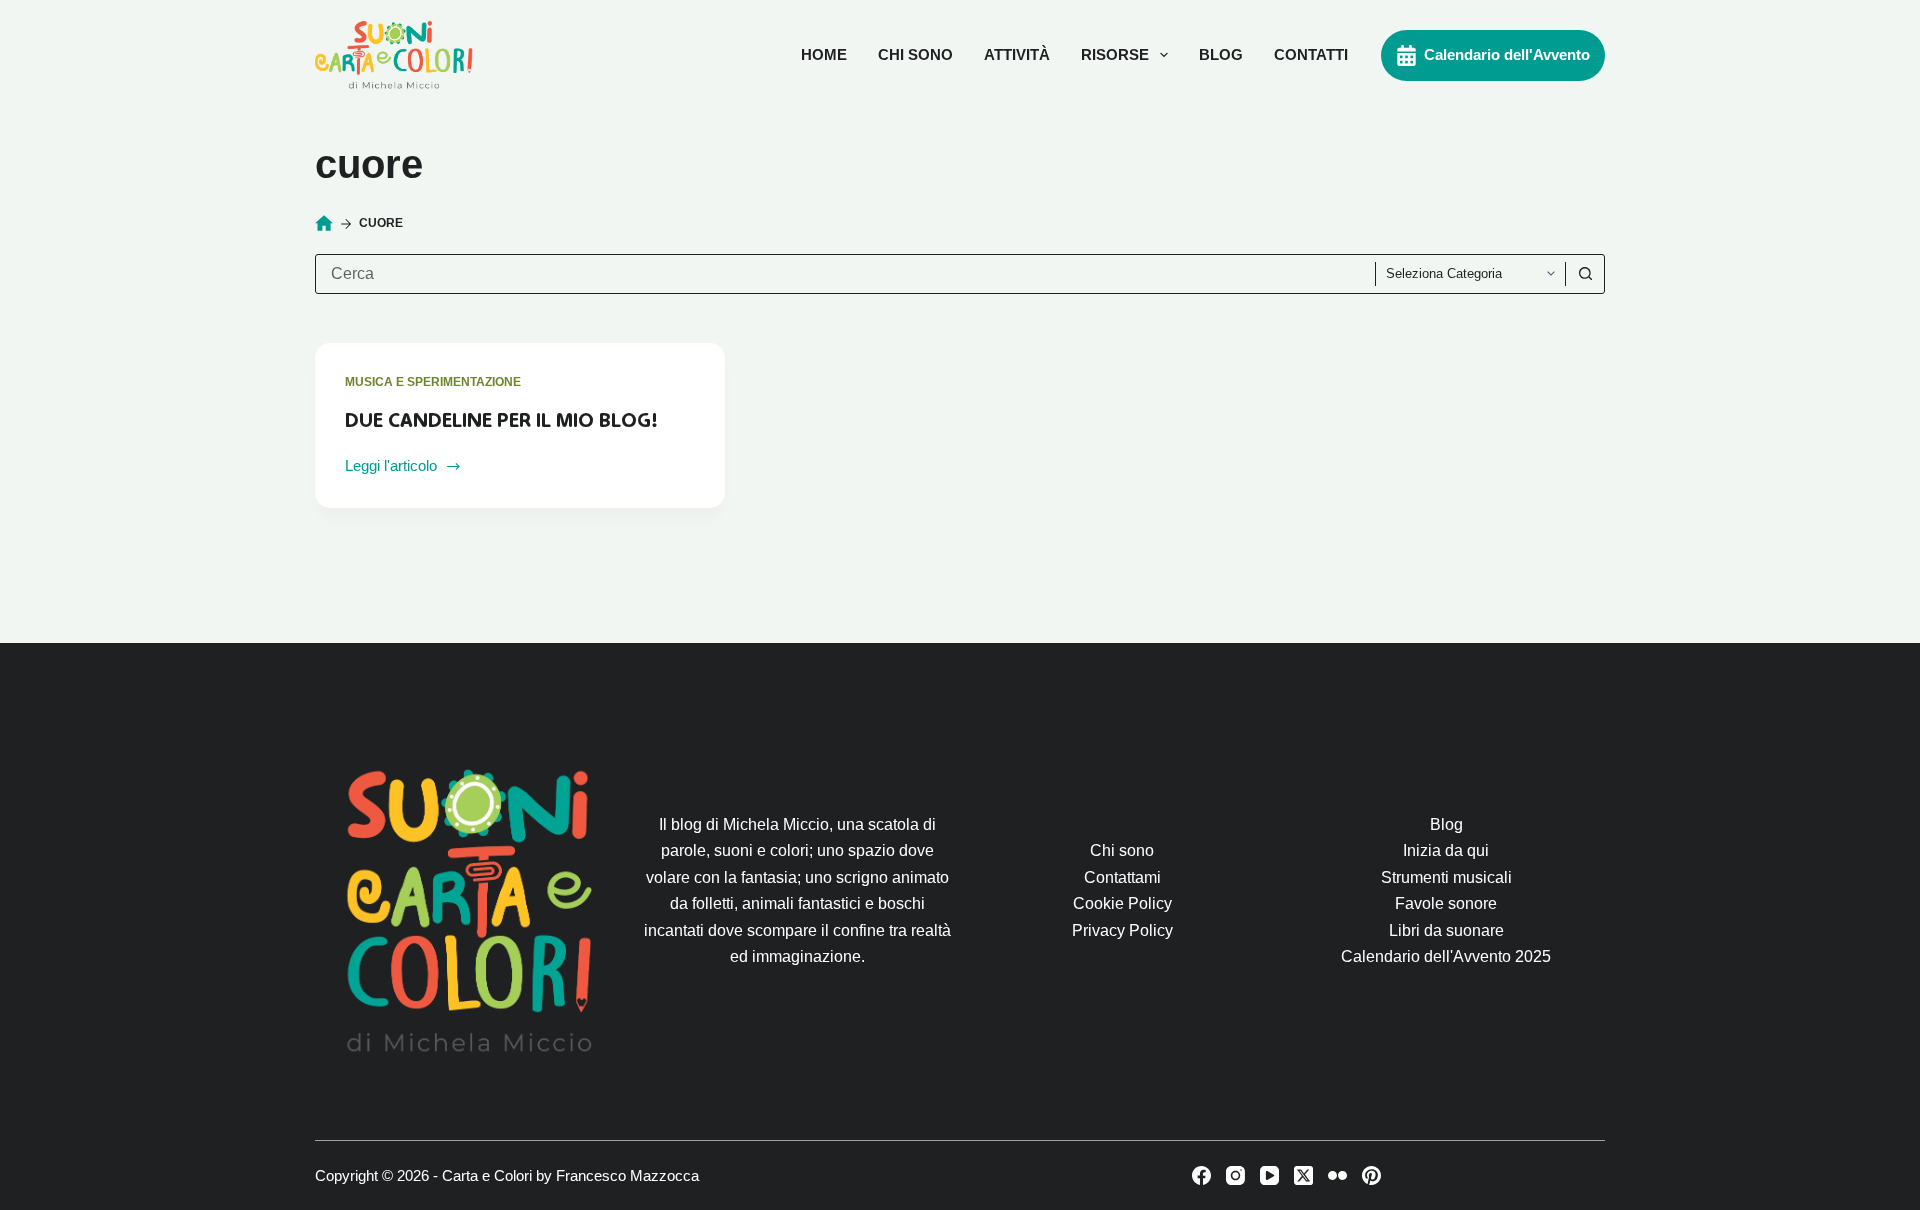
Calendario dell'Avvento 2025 (1446, 956)
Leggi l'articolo (391, 468)
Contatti (1311, 54)
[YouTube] (1269, 1175)
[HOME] (324, 224)
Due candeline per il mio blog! (501, 420)
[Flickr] (1337, 1175)
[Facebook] (1201, 1175)
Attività (1017, 54)
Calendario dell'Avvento (1507, 54)
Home (824, 54)
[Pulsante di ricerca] (1585, 274)
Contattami (1122, 877)
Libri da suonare (1446, 930)
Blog (1221, 54)
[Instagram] (1235, 1175)
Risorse (1115, 54)
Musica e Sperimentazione (433, 382)
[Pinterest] (1371, 1175)
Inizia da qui (1446, 850)
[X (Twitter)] (1303, 1175)
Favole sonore (1446, 903)
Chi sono (915, 54)
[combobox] (845, 274)
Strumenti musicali (1446, 877)
